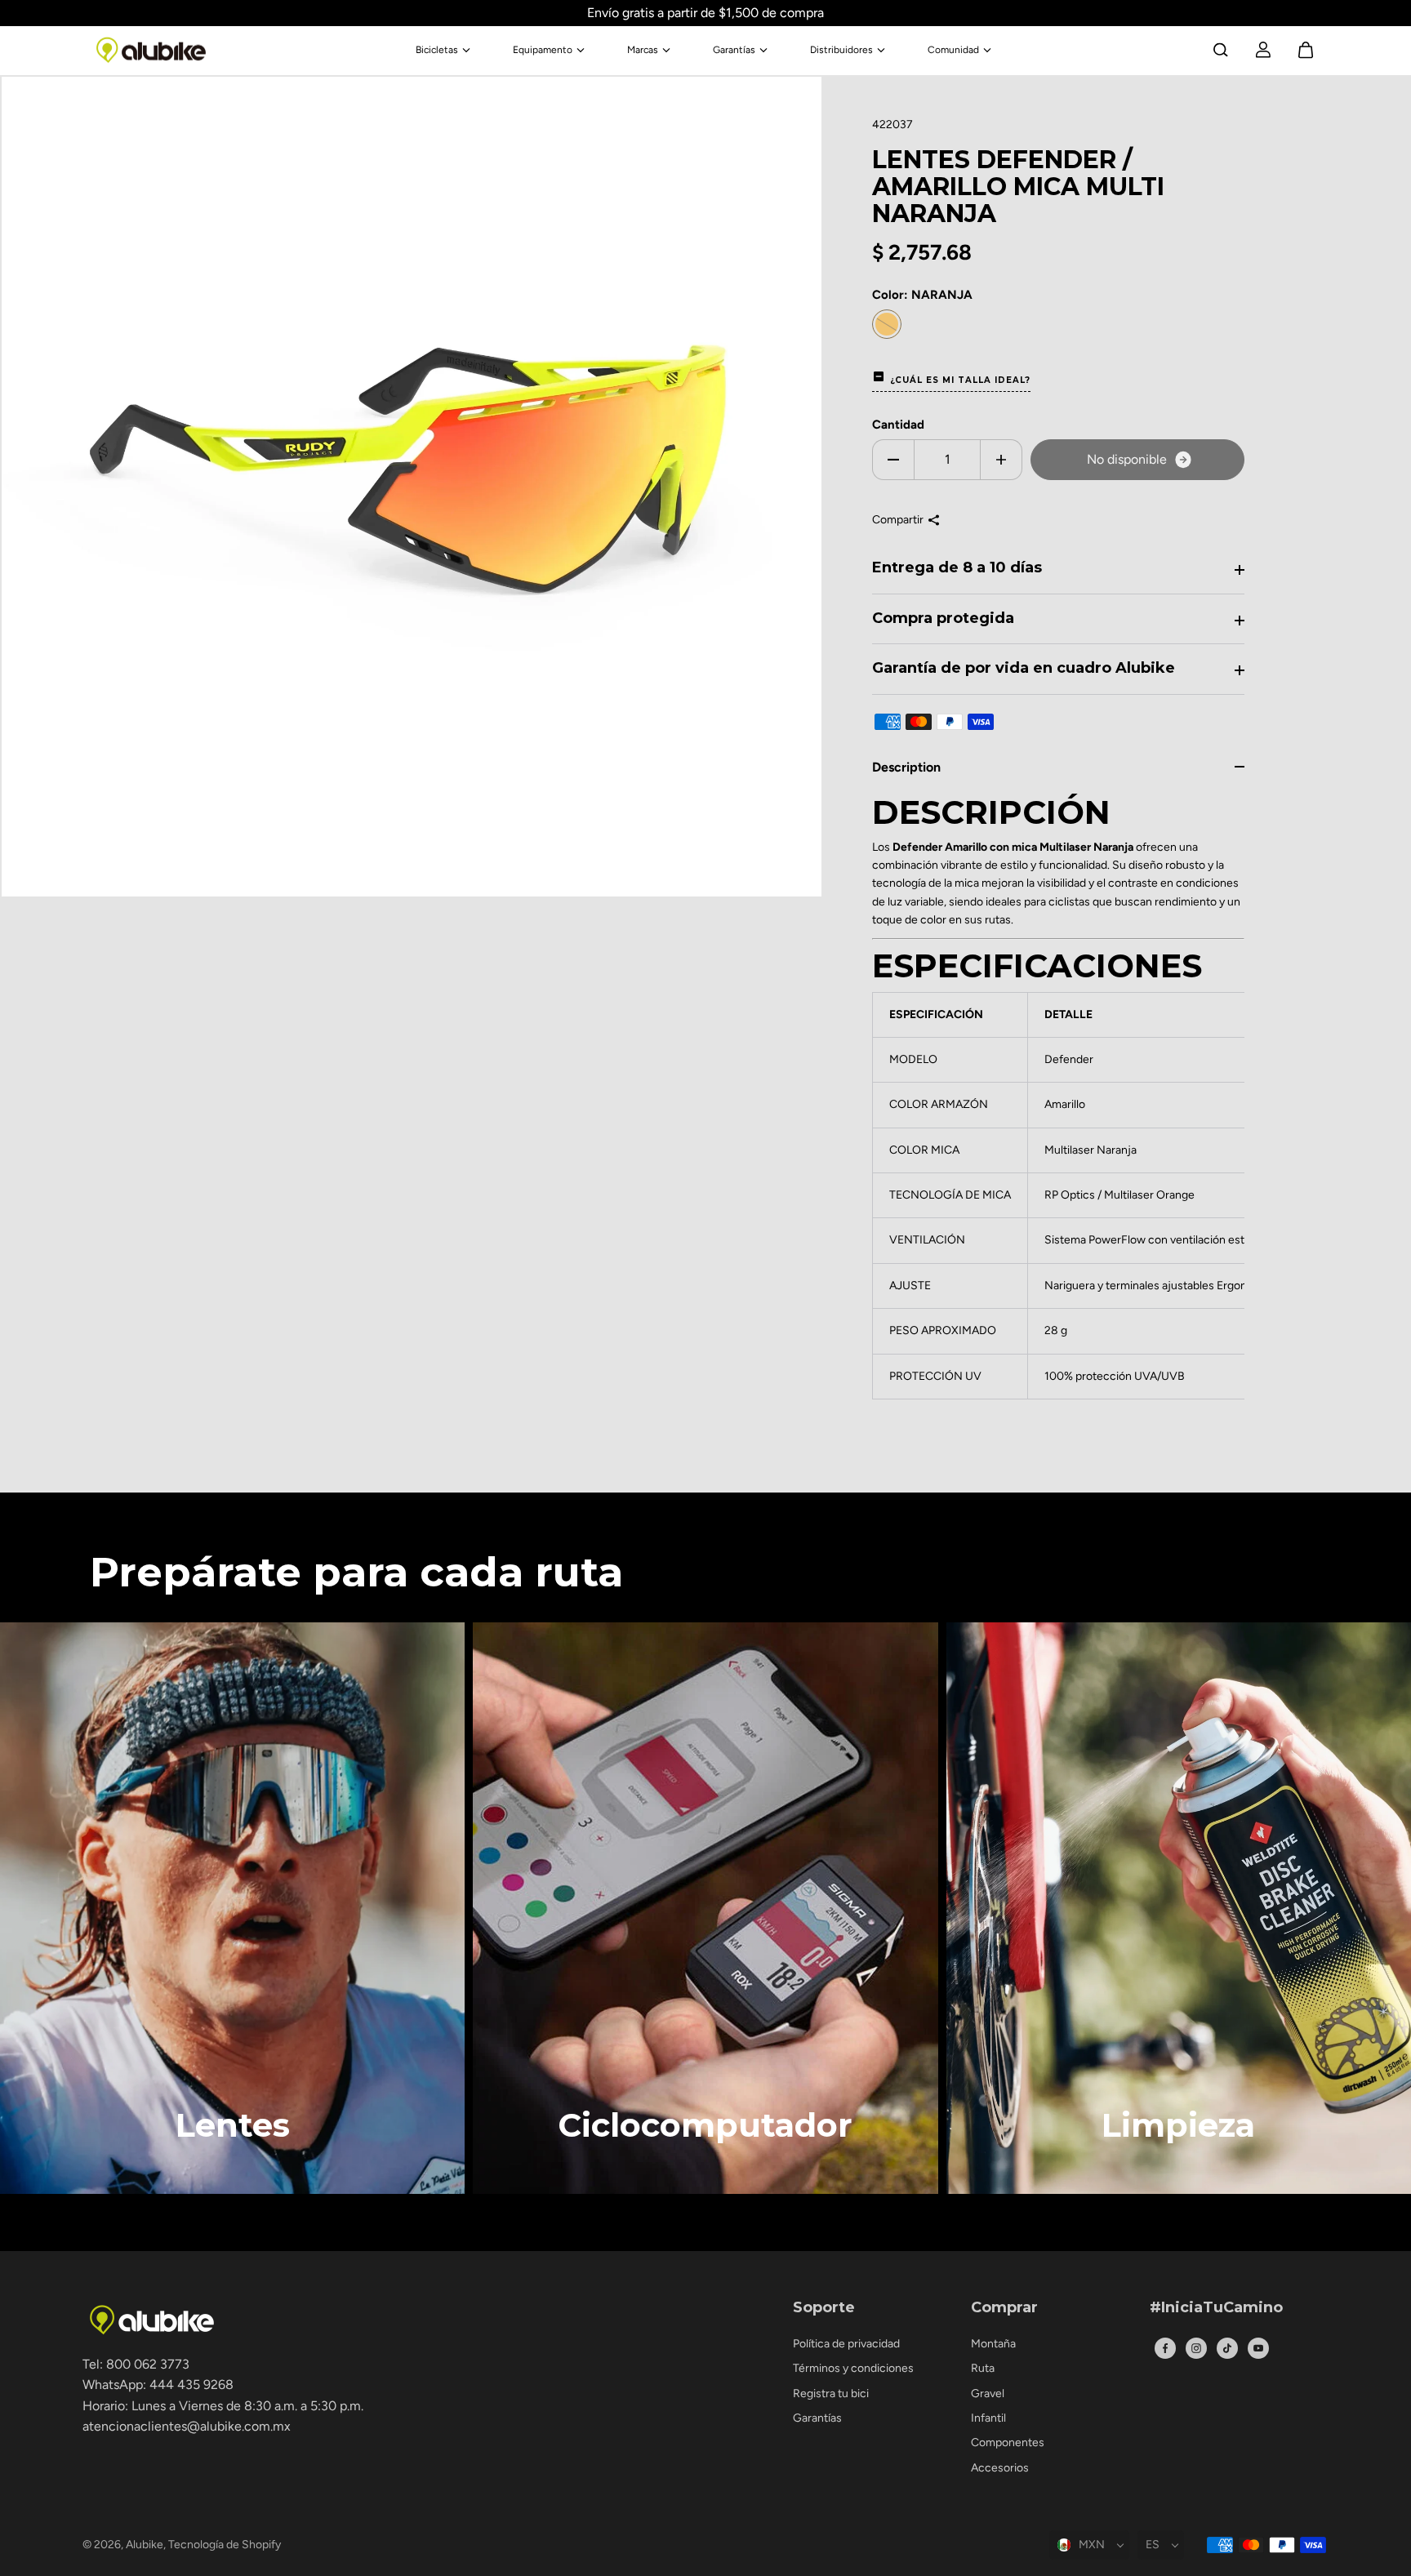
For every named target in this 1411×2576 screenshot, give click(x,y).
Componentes (1008, 2443)
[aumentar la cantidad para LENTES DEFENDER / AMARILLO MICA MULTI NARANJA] (1001, 460)
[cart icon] (1306, 50)
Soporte (824, 2308)
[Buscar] (1221, 50)
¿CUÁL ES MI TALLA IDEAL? (960, 380)
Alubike (145, 2545)
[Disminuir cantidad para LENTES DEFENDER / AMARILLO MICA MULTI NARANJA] (893, 460)
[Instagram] (1196, 2348)
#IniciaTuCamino (1216, 2308)
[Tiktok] (1227, 2348)
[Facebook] (1165, 2348)
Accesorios (1000, 2468)
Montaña (993, 2344)
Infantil (988, 2418)
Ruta (983, 2368)
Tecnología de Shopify (225, 2545)
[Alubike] (151, 50)
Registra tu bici (831, 2394)
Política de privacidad (846, 2344)
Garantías (734, 50)
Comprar (1004, 2308)
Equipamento (543, 50)
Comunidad (953, 50)
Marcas (643, 50)
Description (906, 767)
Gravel (988, 2394)
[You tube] (1258, 2348)
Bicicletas (437, 50)
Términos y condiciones (853, 2368)
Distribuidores (841, 50)
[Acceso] (1263, 50)
